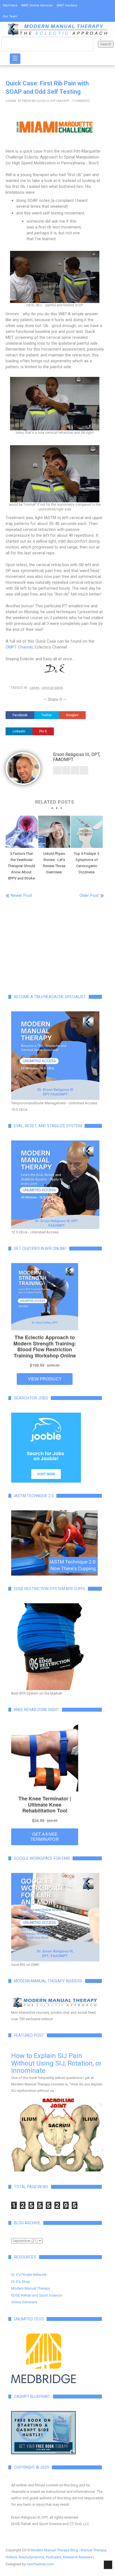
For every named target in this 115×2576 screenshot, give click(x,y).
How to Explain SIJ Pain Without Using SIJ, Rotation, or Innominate (56, 2063)
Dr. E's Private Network (29, 2275)
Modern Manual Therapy (31, 2288)
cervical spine (52, 688)
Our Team (10, 16)
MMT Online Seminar (37, 5)
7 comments (81, 101)
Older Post (89, 895)
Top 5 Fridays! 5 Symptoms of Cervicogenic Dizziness (87, 863)
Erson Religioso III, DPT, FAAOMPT (46, 101)
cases (34, 688)
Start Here (10, 5)
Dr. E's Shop (21, 2282)
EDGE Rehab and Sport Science (36, 2295)
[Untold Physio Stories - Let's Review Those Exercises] (54, 832)
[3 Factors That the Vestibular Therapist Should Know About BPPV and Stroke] (22, 832)
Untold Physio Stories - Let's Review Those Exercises (54, 863)
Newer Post (21, 895)
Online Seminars (24, 2302)
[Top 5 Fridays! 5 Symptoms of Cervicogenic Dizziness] (87, 832)
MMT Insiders (67, 5)
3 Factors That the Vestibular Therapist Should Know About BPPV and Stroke (21, 866)
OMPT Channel (19, 647)
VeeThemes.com (40, 2564)
